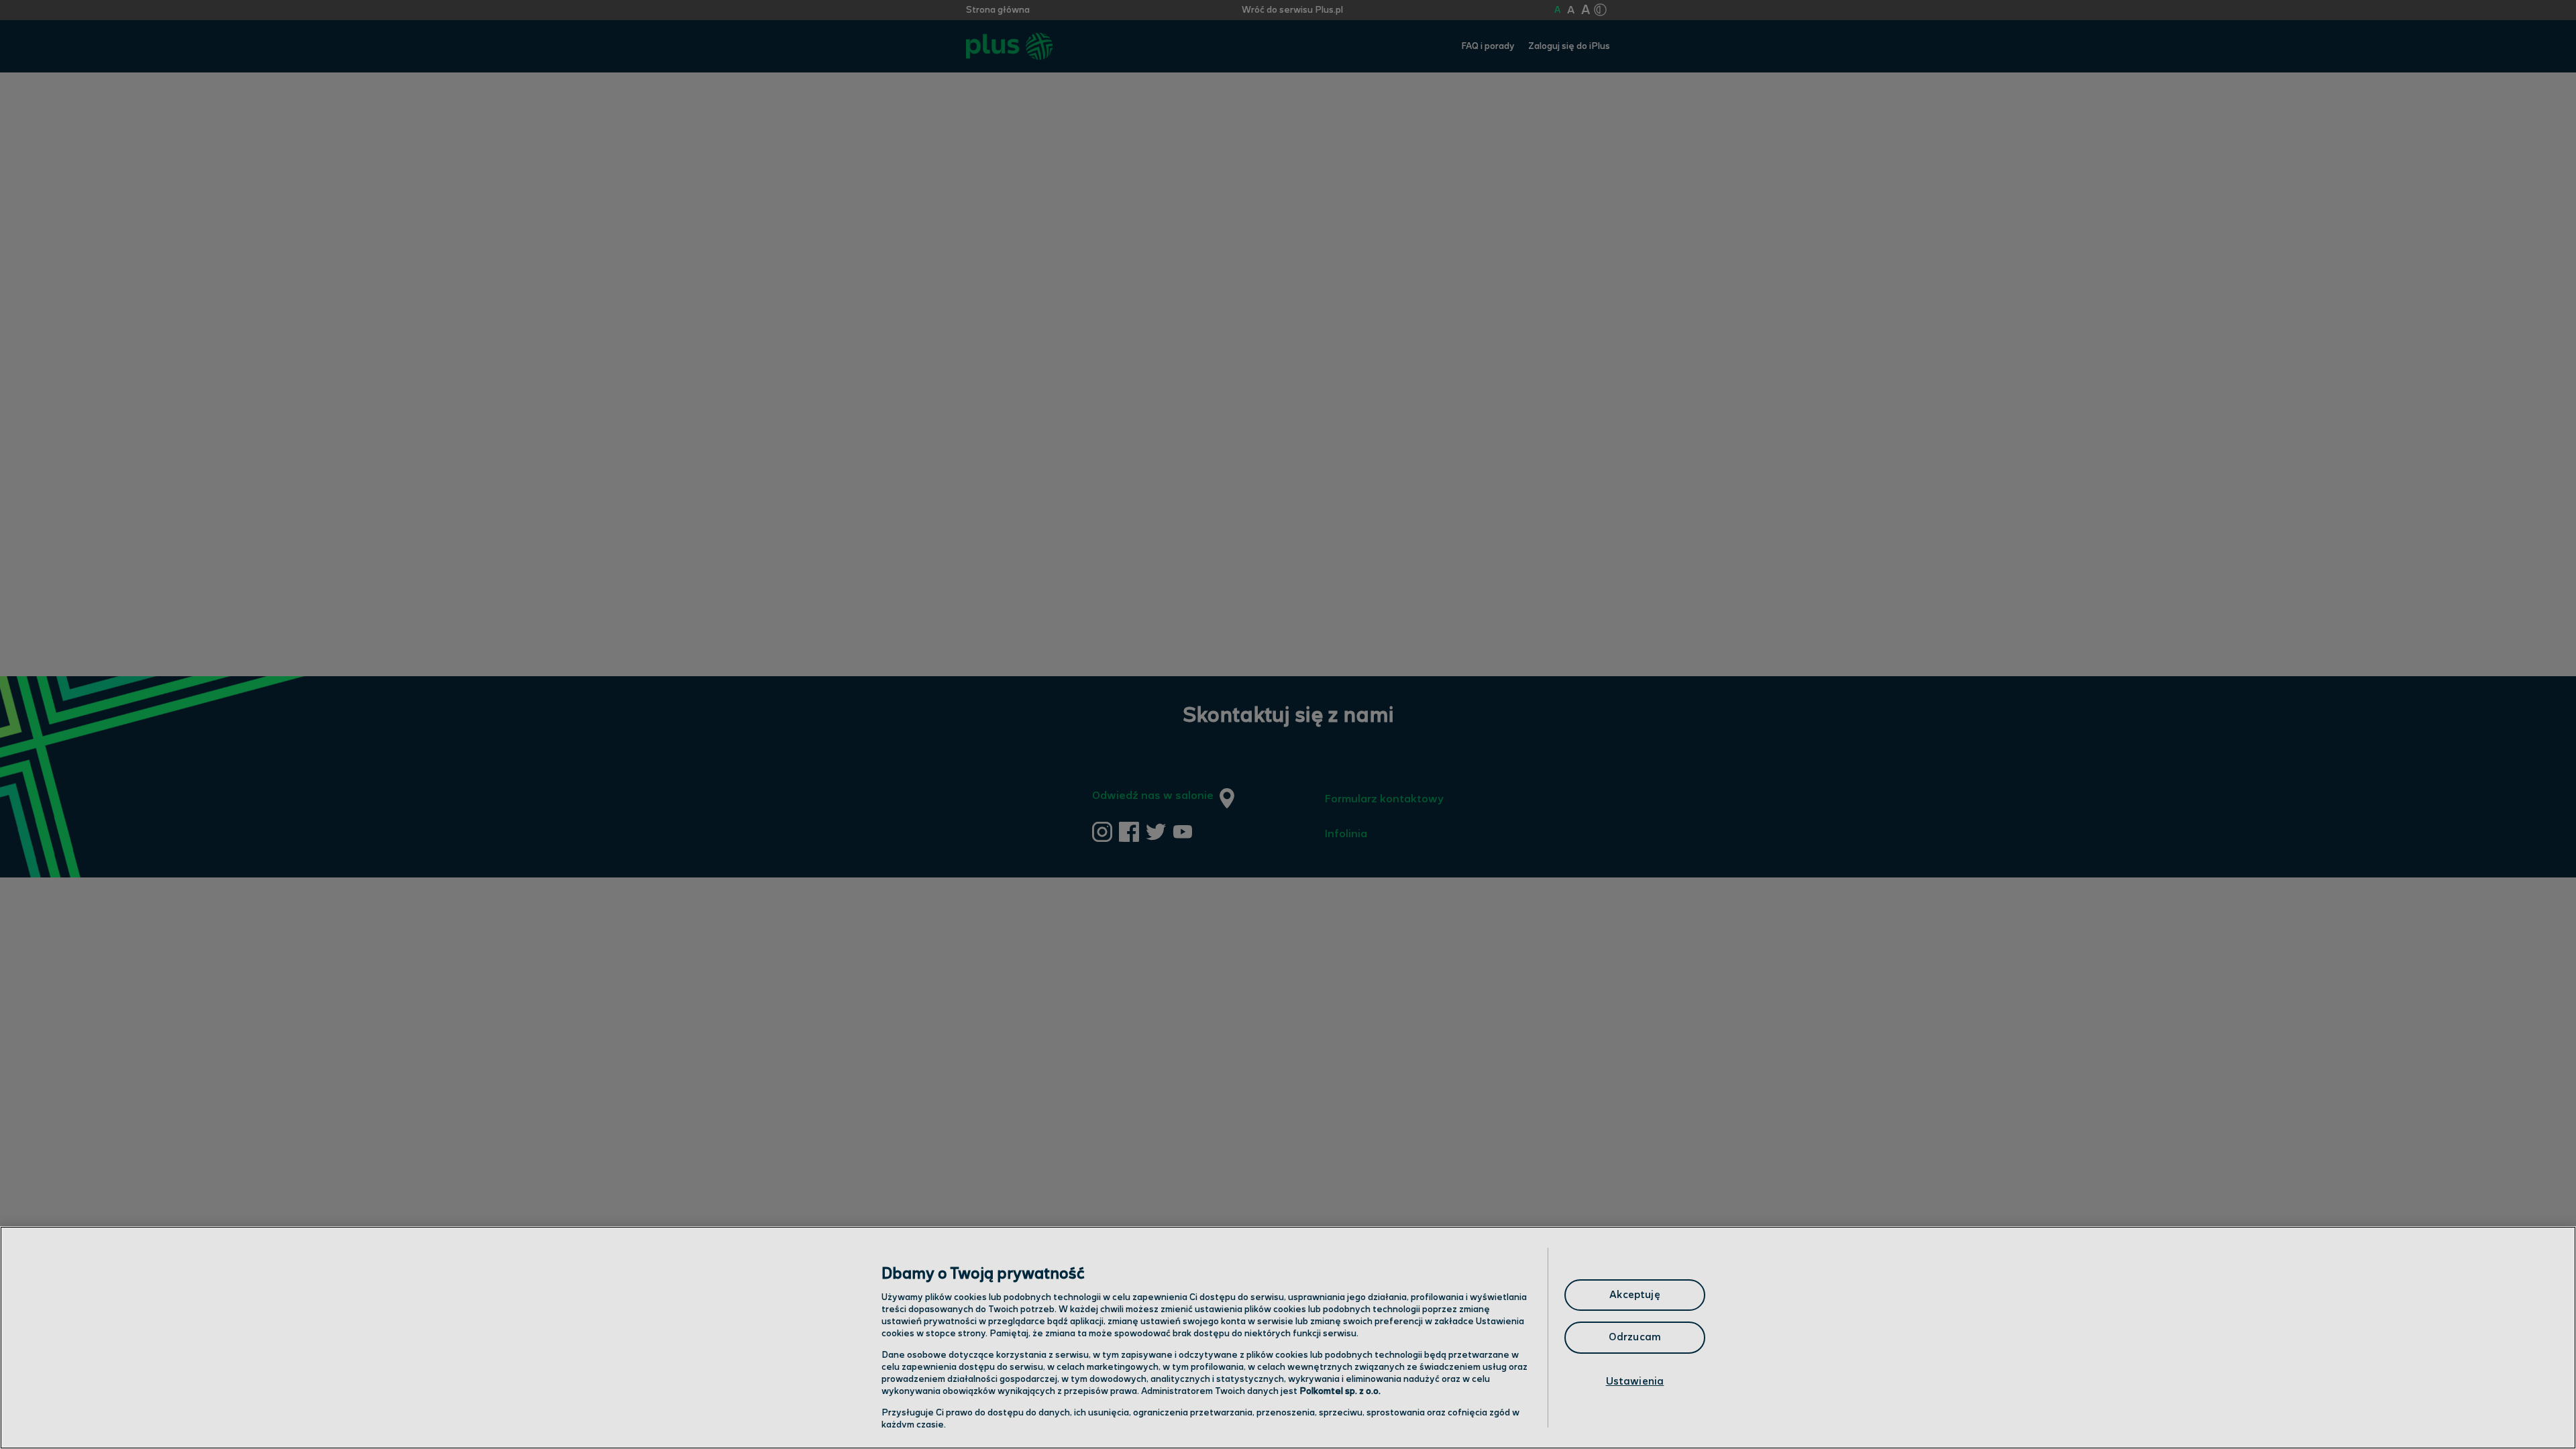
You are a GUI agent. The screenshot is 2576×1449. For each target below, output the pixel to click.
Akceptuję (1634, 1295)
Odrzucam (1635, 1337)
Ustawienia (1635, 1382)
